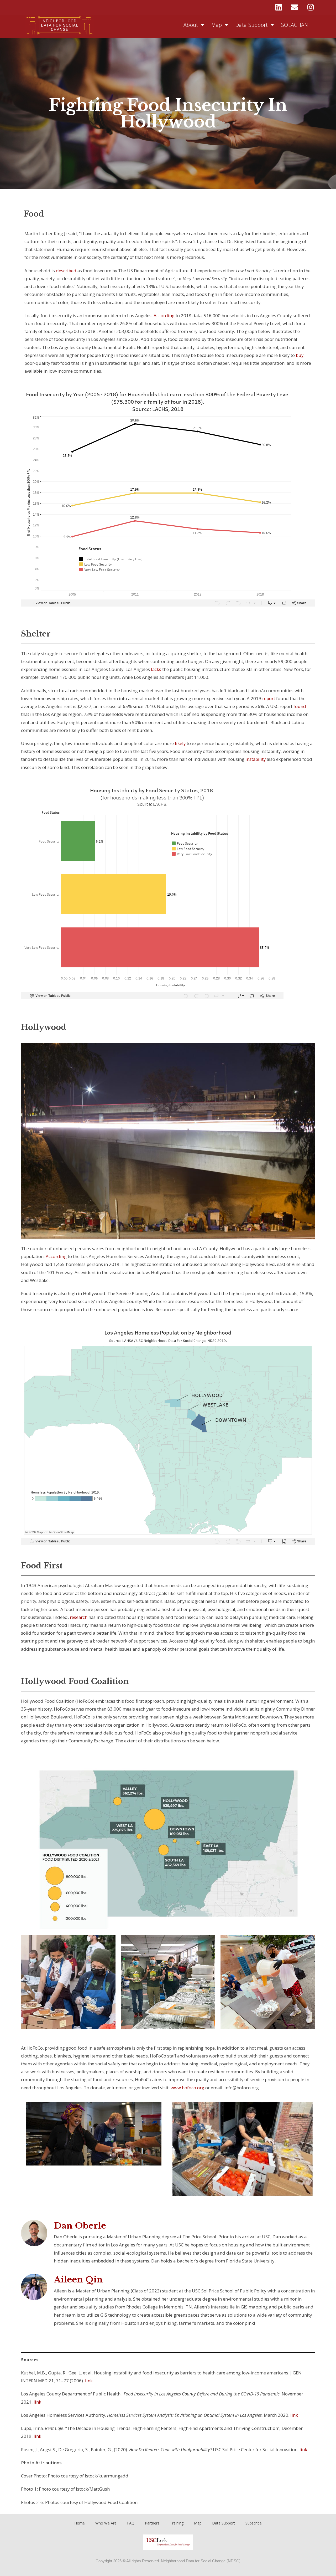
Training (177, 2523)
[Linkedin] (279, 7)
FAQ (131, 2523)
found (300, 706)
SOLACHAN (295, 25)
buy (300, 355)
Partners (152, 2523)
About (191, 25)
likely (180, 743)
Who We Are (106, 2523)
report (269, 698)
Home (80, 2523)
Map (217, 25)
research (79, 1617)
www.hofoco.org (187, 2088)
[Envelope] (295, 7)
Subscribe (254, 2523)
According (164, 315)
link (89, 2381)
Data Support (252, 25)
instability (256, 759)
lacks (156, 669)
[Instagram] (311, 7)
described (66, 271)
